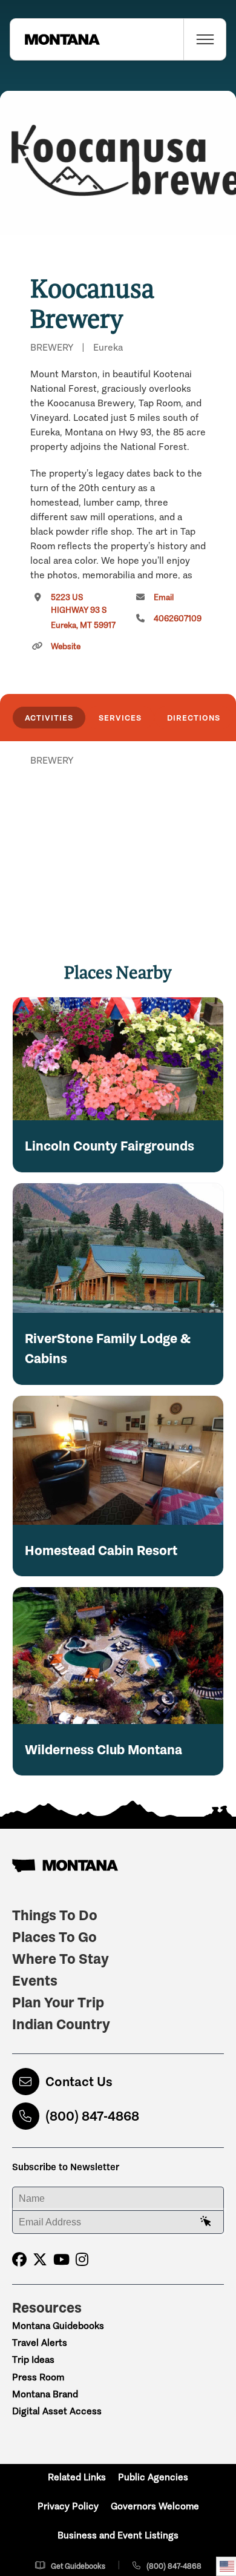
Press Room (38, 2377)
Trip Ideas (33, 2360)
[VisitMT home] (55, 39)
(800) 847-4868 (92, 2116)
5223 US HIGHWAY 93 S (83, 611)
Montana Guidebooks (58, 2326)
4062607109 (178, 619)
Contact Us (79, 2082)
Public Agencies (153, 2477)
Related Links (77, 2477)
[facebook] (19, 2260)
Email (164, 597)
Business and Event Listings (118, 2535)
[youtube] (61, 2260)
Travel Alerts (40, 2343)
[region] (118, 163)
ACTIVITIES (49, 718)
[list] (118, 823)
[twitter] (40, 2260)
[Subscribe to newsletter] (206, 2222)
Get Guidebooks (78, 2566)
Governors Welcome (155, 2506)
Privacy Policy (68, 2506)
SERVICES (120, 718)
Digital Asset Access (57, 2411)
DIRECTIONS (194, 718)
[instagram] (82, 2260)
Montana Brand (45, 2394)
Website (66, 646)
